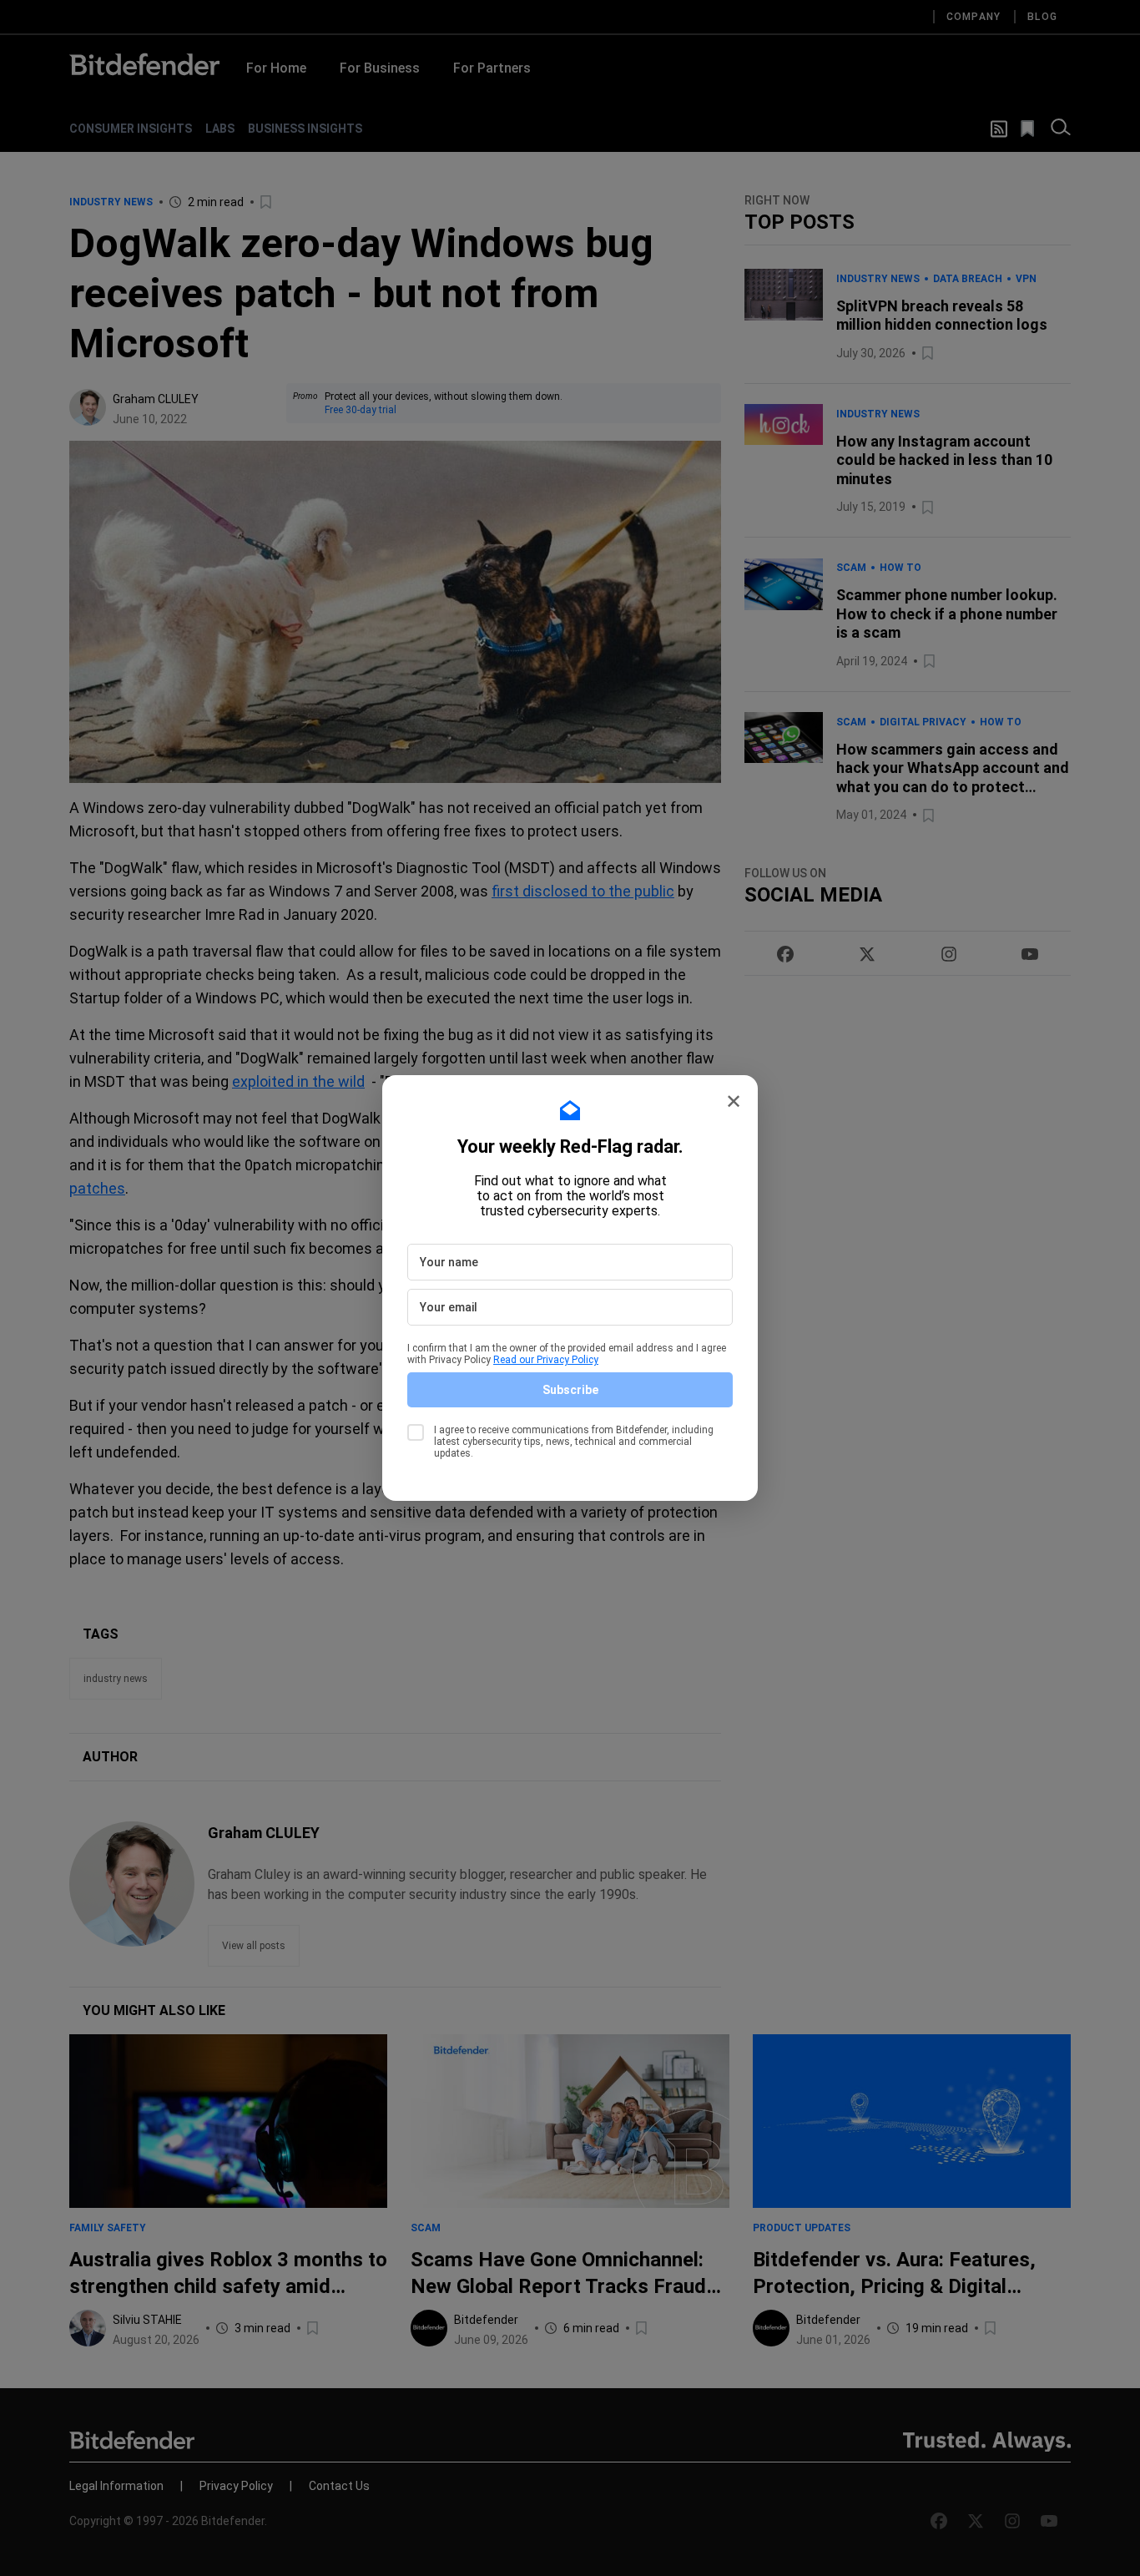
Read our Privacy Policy (546, 1360)
